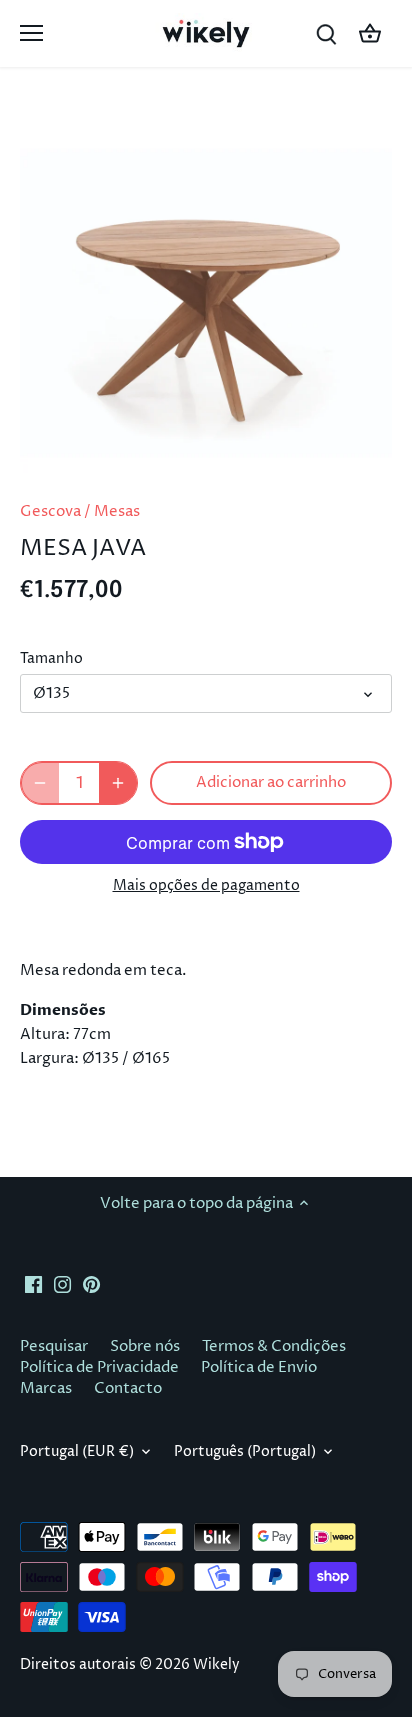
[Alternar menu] (31, 33)
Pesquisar (54, 1346)
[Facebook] (33, 1284)
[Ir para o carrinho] (370, 33)
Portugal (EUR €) (77, 1452)
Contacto (128, 1388)
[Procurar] (326, 33)
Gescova (50, 511)
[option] (206, 290)
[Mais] (118, 783)
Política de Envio (259, 1367)
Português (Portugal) (245, 1452)
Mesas (117, 511)
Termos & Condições (274, 1346)
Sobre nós (145, 1346)
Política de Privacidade (99, 1367)
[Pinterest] (91, 1284)
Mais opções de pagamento (206, 885)
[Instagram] (62, 1284)
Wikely (216, 1665)
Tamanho (51, 659)
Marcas (46, 1388)
